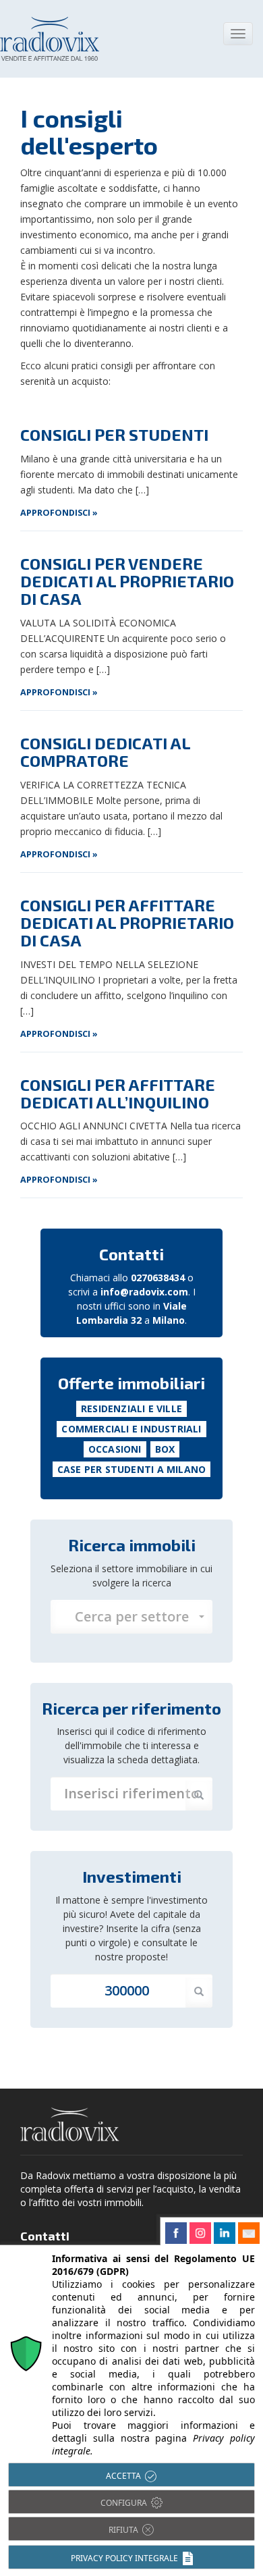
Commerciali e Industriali (131, 1429)
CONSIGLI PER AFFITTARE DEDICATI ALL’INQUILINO (118, 1093)
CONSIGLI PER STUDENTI (114, 434)
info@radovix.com (144, 1292)
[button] (131, 1617)
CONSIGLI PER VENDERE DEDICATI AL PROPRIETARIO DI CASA (127, 581)
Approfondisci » (59, 513)
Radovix (70, 2124)
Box (165, 1449)
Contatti (131, 1254)
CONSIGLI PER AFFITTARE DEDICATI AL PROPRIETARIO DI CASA (127, 923)
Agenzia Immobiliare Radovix (50, 39)
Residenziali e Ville (131, 1408)
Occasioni (115, 1449)
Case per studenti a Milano (131, 1469)
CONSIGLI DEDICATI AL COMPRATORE (105, 752)
